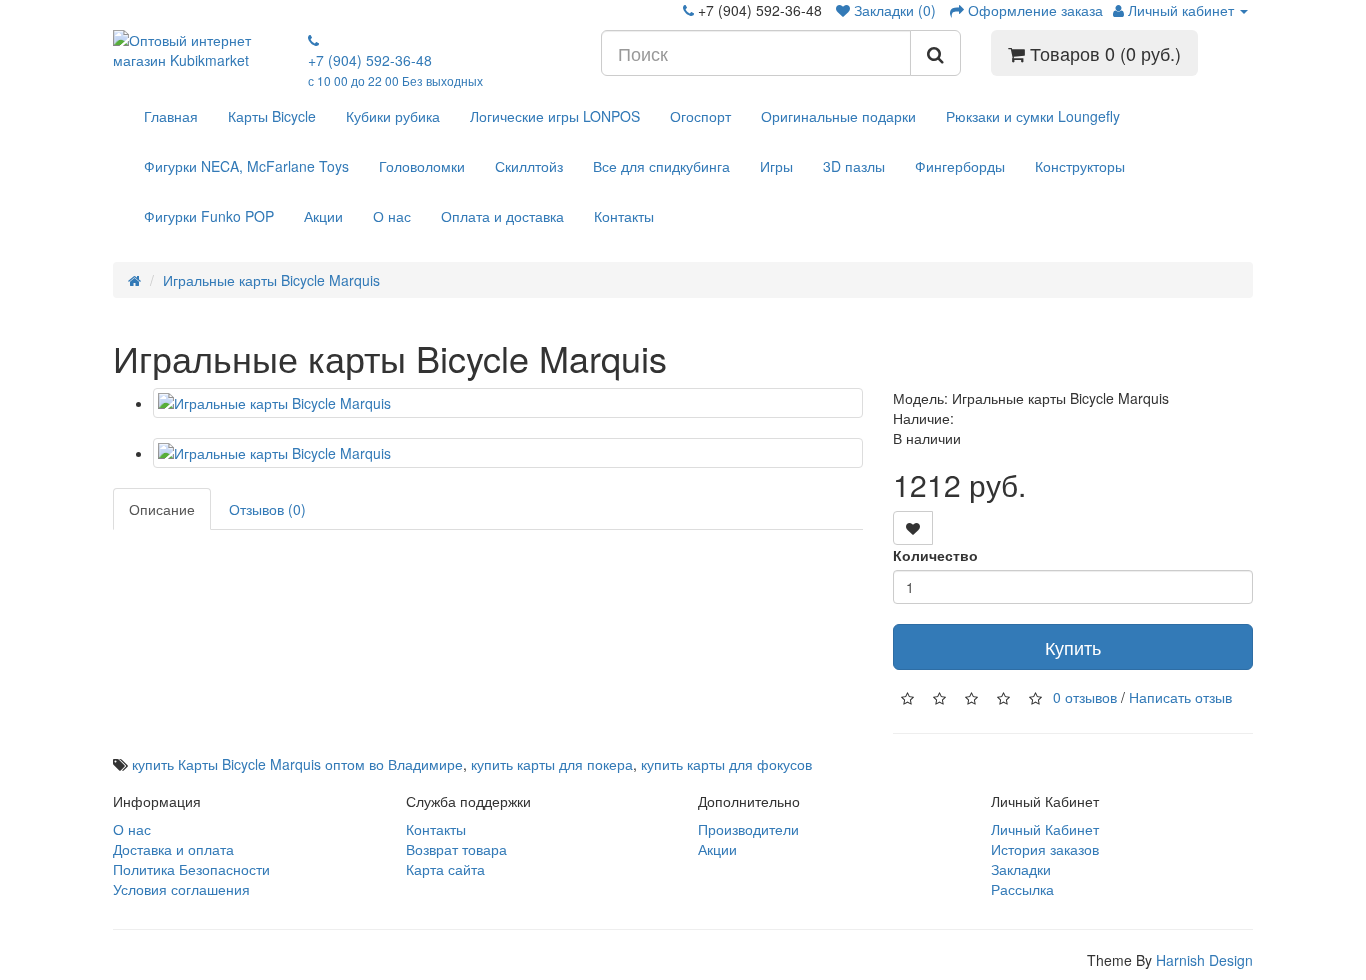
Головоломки (422, 166)
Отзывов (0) (267, 509)
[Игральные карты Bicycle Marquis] (508, 403)
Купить (1073, 647)
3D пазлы (854, 166)
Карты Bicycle (272, 116)
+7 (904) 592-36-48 (395, 69)
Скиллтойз (529, 166)
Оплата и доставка (502, 216)
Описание (162, 509)
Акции (323, 216)
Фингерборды (960, 166)
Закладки (1021, 869)
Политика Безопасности (191, 869)
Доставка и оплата (173, 849)
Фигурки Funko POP (209, 216)
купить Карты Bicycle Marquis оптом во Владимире (297, 764)
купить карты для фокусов (726, 764)
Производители (748, 829)
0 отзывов (1085, 696)
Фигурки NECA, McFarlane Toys (246, 166)
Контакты (624, 216)
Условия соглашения (181, 889)
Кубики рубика (393, 116)
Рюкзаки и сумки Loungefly (1033, 116)
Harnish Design (1204, 960)
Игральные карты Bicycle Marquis (271, 280)
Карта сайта (445, 869)
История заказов (1045, 849)
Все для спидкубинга (661, 166)
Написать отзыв (1180, 696)
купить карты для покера (552, 764)
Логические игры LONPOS (555, 116)
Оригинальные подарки (838, 116)
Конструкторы (1080, 166)
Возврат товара (456, 849)
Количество (935, 555)
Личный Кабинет (1045, 829)
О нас (392, 216)
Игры (776, 166)
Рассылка (1022, 889)
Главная (171, 116)
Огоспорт (700, 116)
